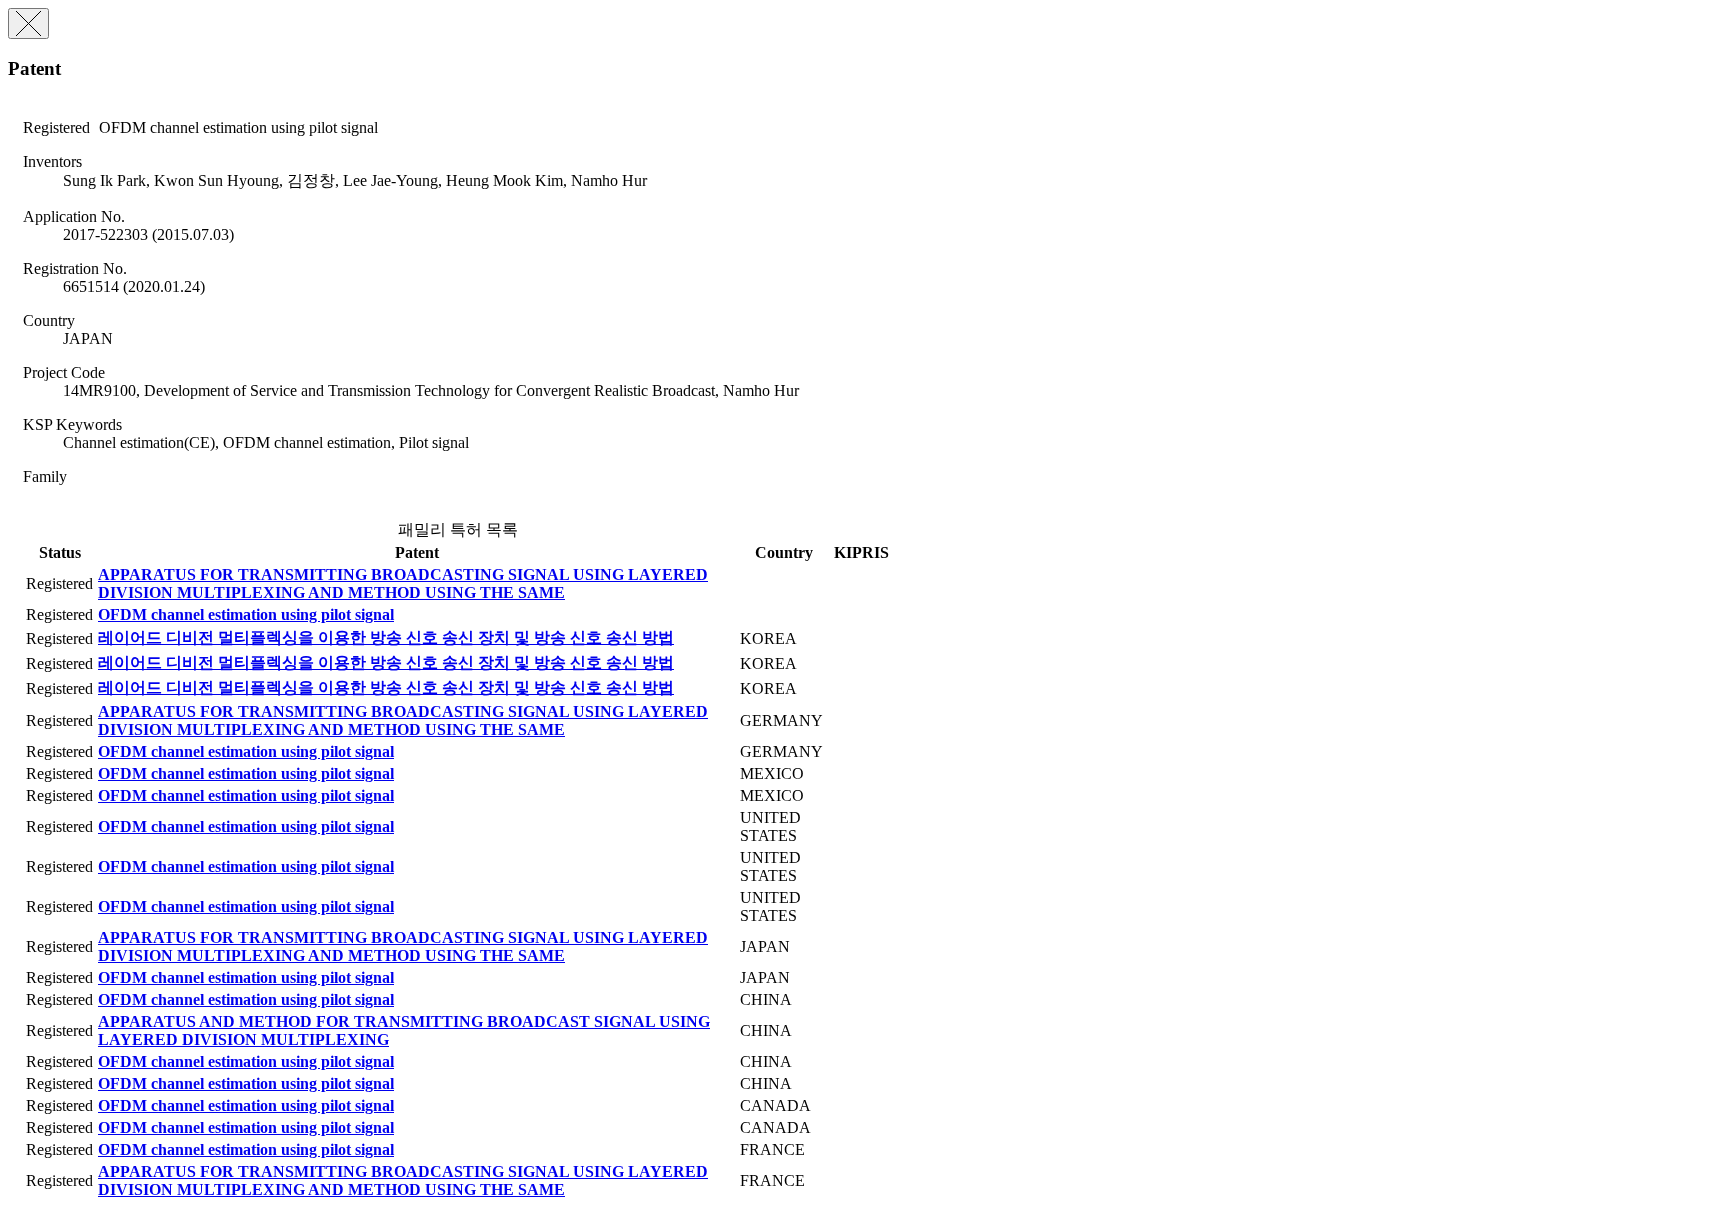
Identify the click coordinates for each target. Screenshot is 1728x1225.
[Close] (28, 23)
